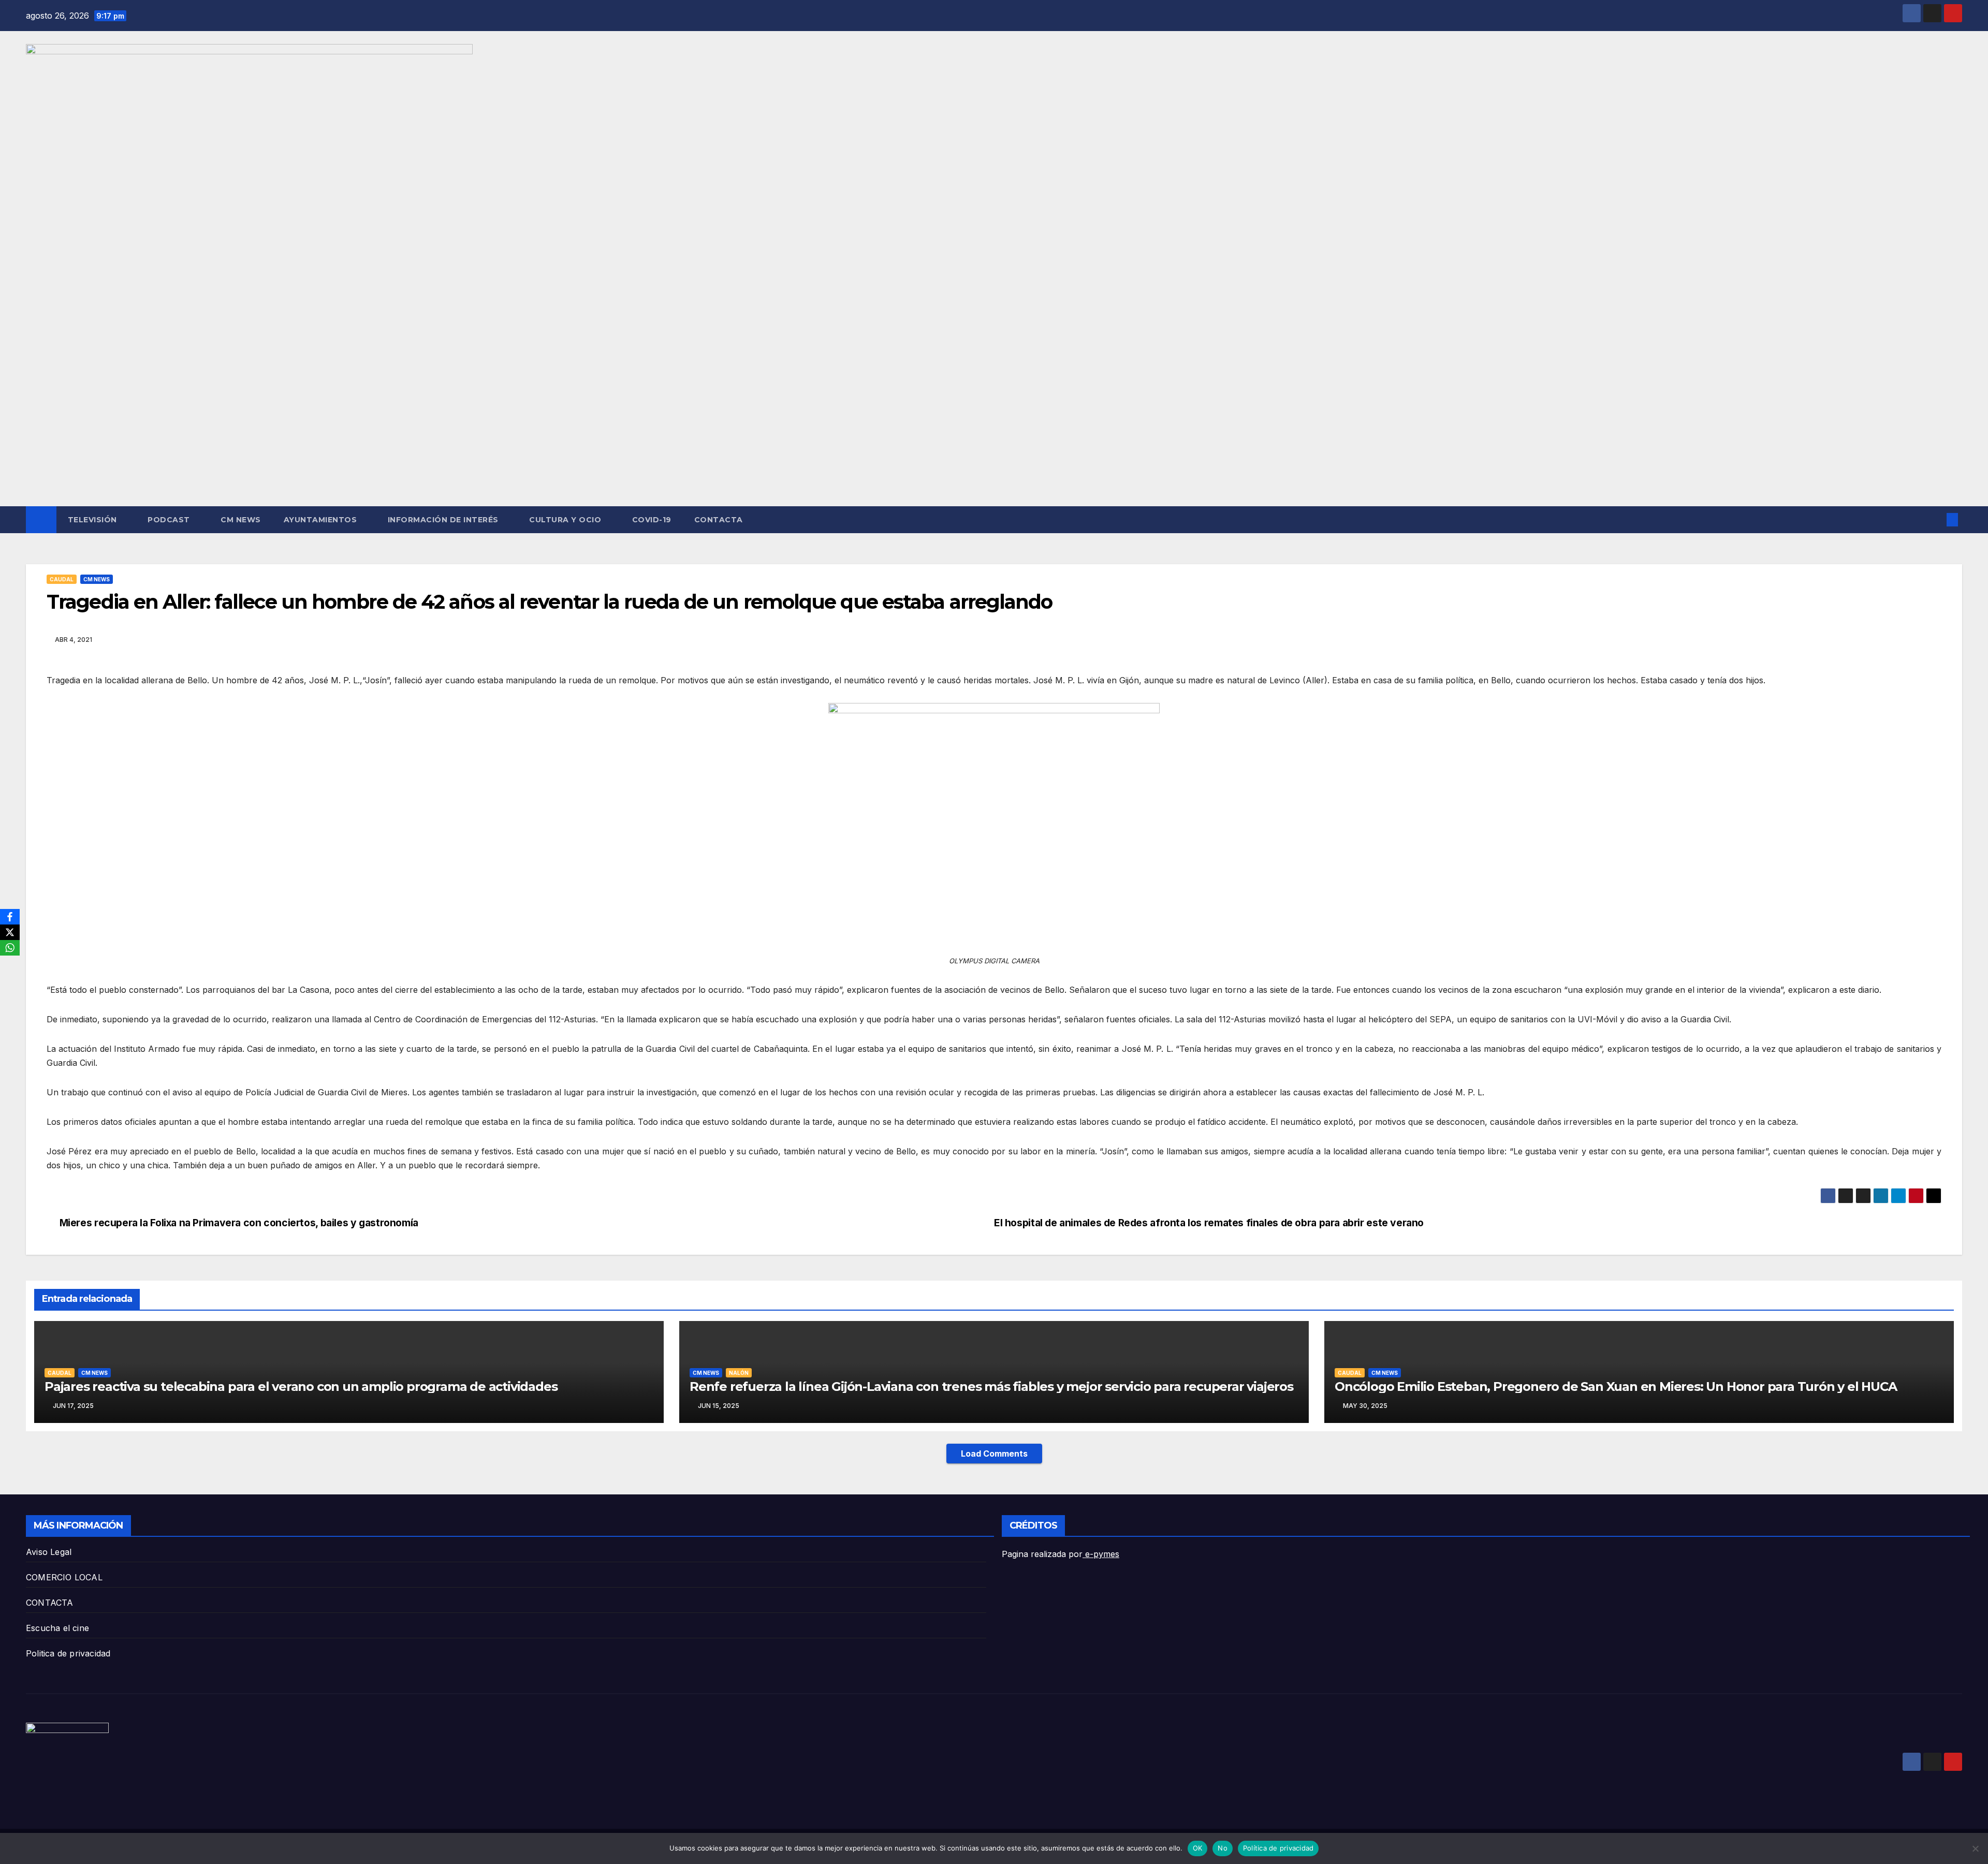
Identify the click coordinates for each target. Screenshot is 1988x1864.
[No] (1975, 1848)
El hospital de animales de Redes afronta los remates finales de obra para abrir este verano (1209, 1223)
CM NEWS (241, 520)
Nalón (739, 1373)
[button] (1935, 520)
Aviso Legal (49, 1552)
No (1223, 1848)
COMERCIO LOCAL (64, 1577)
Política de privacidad (1278, 1848)
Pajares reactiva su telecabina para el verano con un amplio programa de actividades (301, 1386)
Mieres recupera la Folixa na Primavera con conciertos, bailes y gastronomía (239, 1223)
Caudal (62, 579)
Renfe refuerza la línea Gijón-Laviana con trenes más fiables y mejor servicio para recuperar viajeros (991, 1386)
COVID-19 (652, 520)
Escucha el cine (57, 1628)
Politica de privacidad (68, 1653)
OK (1198, 1848)
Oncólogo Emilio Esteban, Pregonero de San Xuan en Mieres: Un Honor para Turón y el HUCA (1616, 1386)
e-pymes (1101, 1554)
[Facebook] (10, 917)
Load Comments (994, 1454)
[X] (10, 932)
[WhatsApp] (10, 948)
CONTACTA (719, 520)
